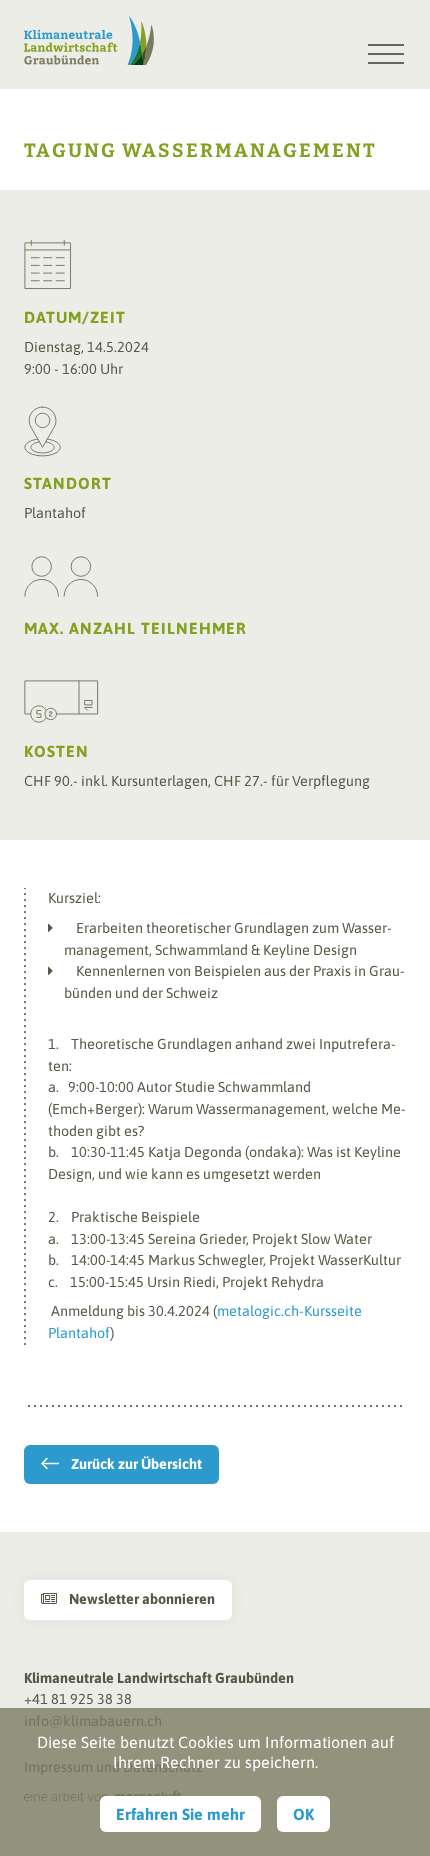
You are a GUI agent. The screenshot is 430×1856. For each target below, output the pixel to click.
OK (303, 1814)
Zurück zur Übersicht (136, 1464)
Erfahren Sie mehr (180, 1814)
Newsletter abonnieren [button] (128, 1599)
